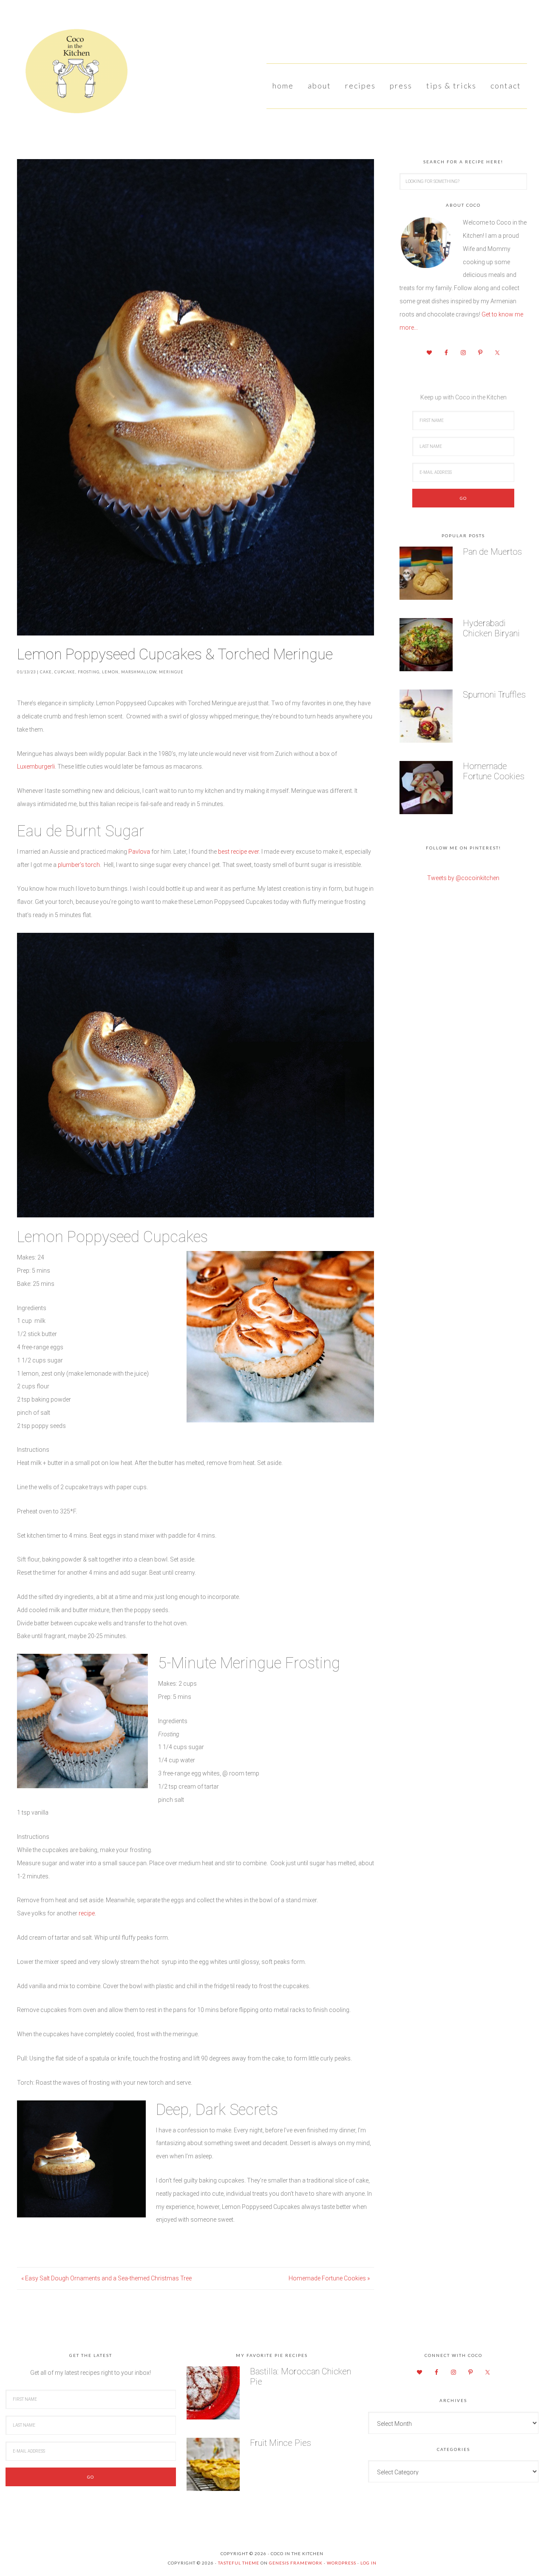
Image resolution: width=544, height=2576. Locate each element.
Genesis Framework (296, 2563)
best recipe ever (238, 852)
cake (46, 672)
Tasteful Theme (239, 2563)
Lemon (110, 672)
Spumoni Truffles (494, 695)
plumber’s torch (79, 865)
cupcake (65, 672)
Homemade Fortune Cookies (494, 771)
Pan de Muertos (492, 552)
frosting (89, 672)
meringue (171, 672)
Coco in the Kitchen (72, 74)
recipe (87, 1913)
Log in (368, 2563)
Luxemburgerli (36, 767)
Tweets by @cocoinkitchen (463, 878)
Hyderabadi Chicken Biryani (491, 628)
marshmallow (139, 672)
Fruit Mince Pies (280, 2443)
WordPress (341, 2563)
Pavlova (139, 852)
